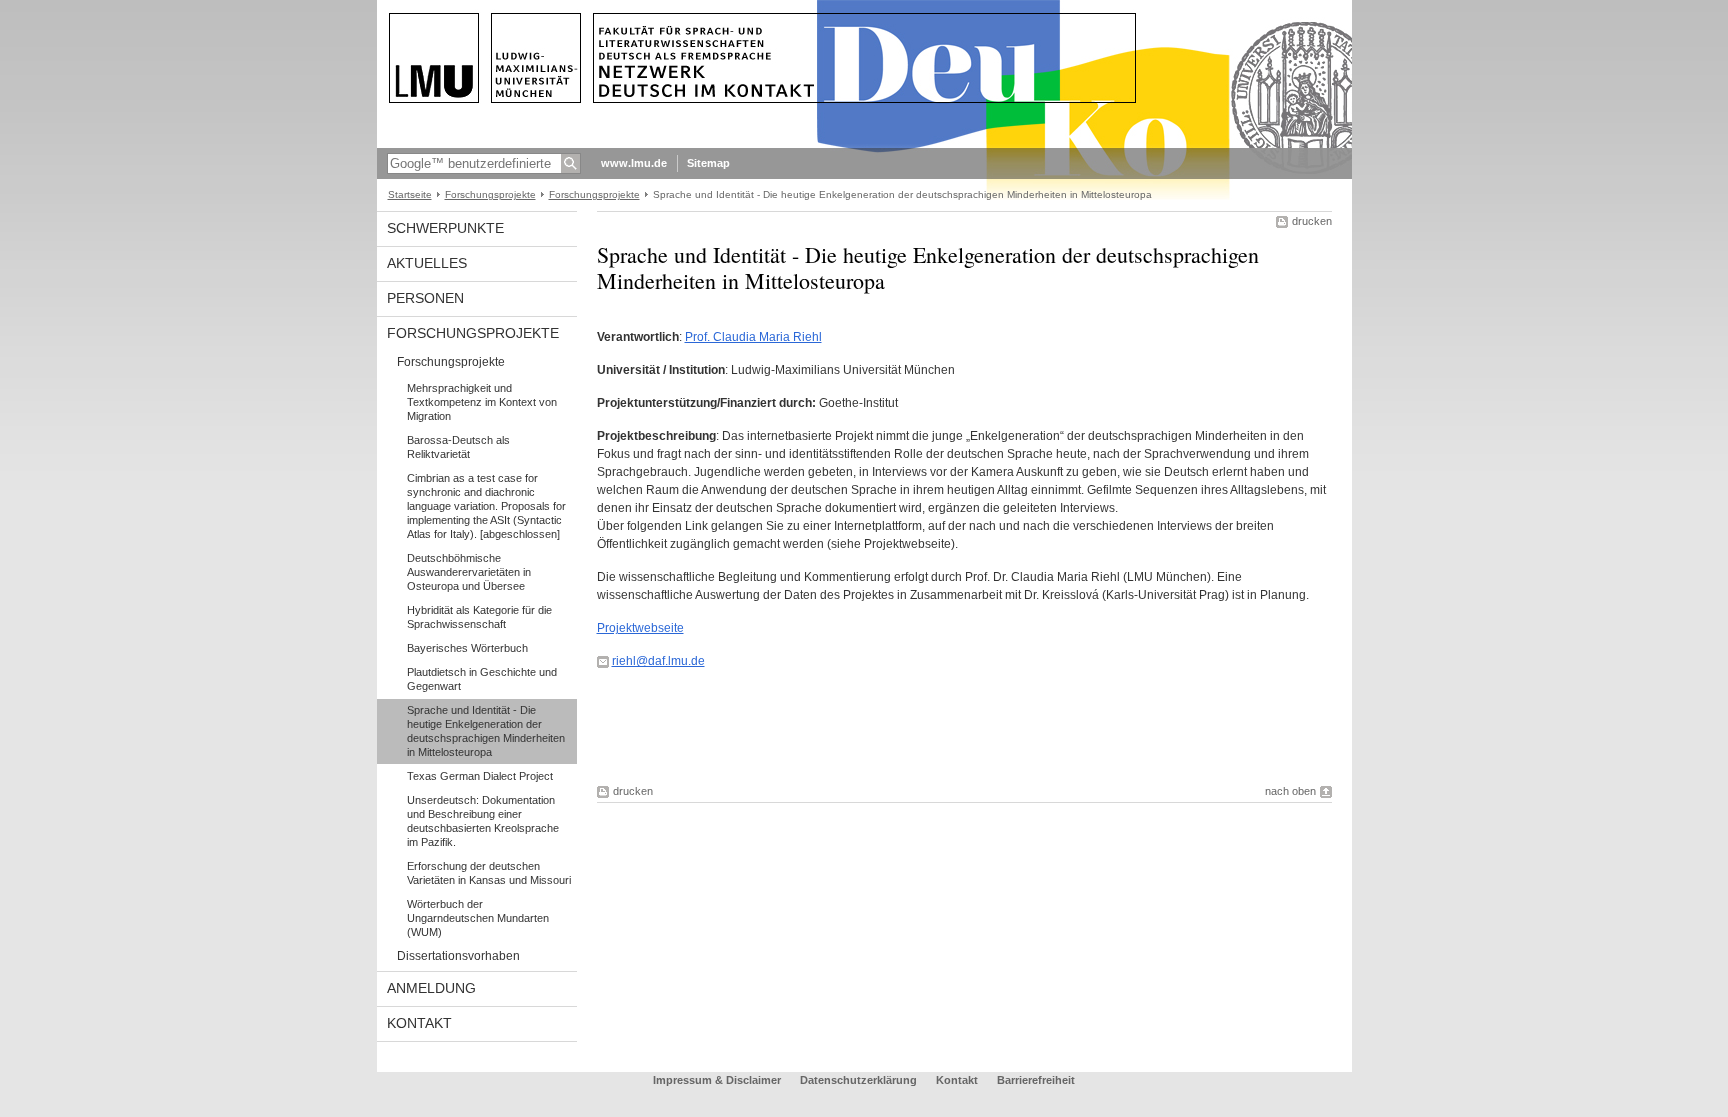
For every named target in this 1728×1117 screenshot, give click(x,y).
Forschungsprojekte (490, 194)
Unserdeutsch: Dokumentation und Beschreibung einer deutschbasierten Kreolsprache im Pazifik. (483, 821)
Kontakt (419, 1023)
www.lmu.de (634, 163)
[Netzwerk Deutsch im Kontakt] (864, 144)
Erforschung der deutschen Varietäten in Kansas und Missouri (489, 873)
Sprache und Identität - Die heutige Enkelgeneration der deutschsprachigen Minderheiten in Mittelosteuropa (486, 731)
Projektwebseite (640, 628)
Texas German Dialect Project (480, 776)
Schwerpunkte (445, 228)
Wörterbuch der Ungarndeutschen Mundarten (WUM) (478, 918)
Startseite (410, 194)
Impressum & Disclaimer (717, 1080)
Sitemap (708, 163)
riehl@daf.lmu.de (658, 661)
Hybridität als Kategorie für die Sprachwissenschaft (479, 617)
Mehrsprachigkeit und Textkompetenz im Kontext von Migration (482, 402)
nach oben (1290, 791)
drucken (1312, 221)
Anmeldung (431, 988)
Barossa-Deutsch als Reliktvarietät (458, 447)
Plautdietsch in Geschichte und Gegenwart (482, 679)
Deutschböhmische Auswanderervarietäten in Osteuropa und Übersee (469, 572)
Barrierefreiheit (1036, 1080)
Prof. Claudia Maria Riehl (753, 337)
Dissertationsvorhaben (458, 956)
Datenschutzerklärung (858, 1080)
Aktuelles (427, 263)
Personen (425, 298)
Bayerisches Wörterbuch (467, 648)
